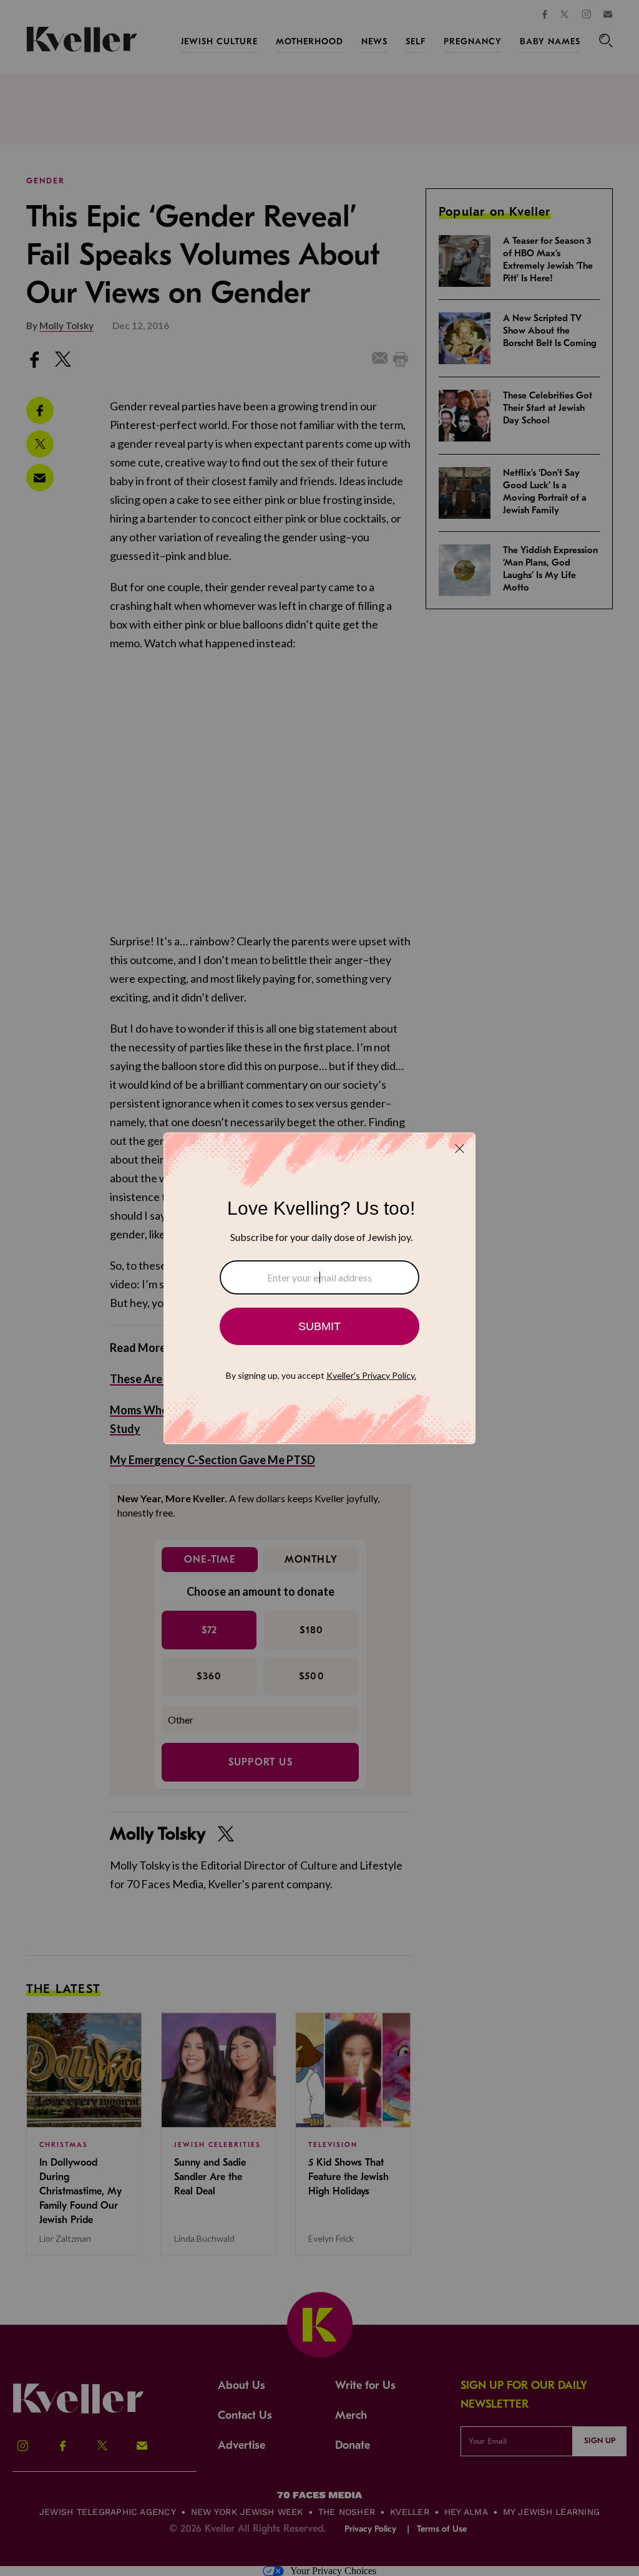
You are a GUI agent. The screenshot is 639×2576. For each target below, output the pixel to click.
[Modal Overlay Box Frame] (319, 1288)
